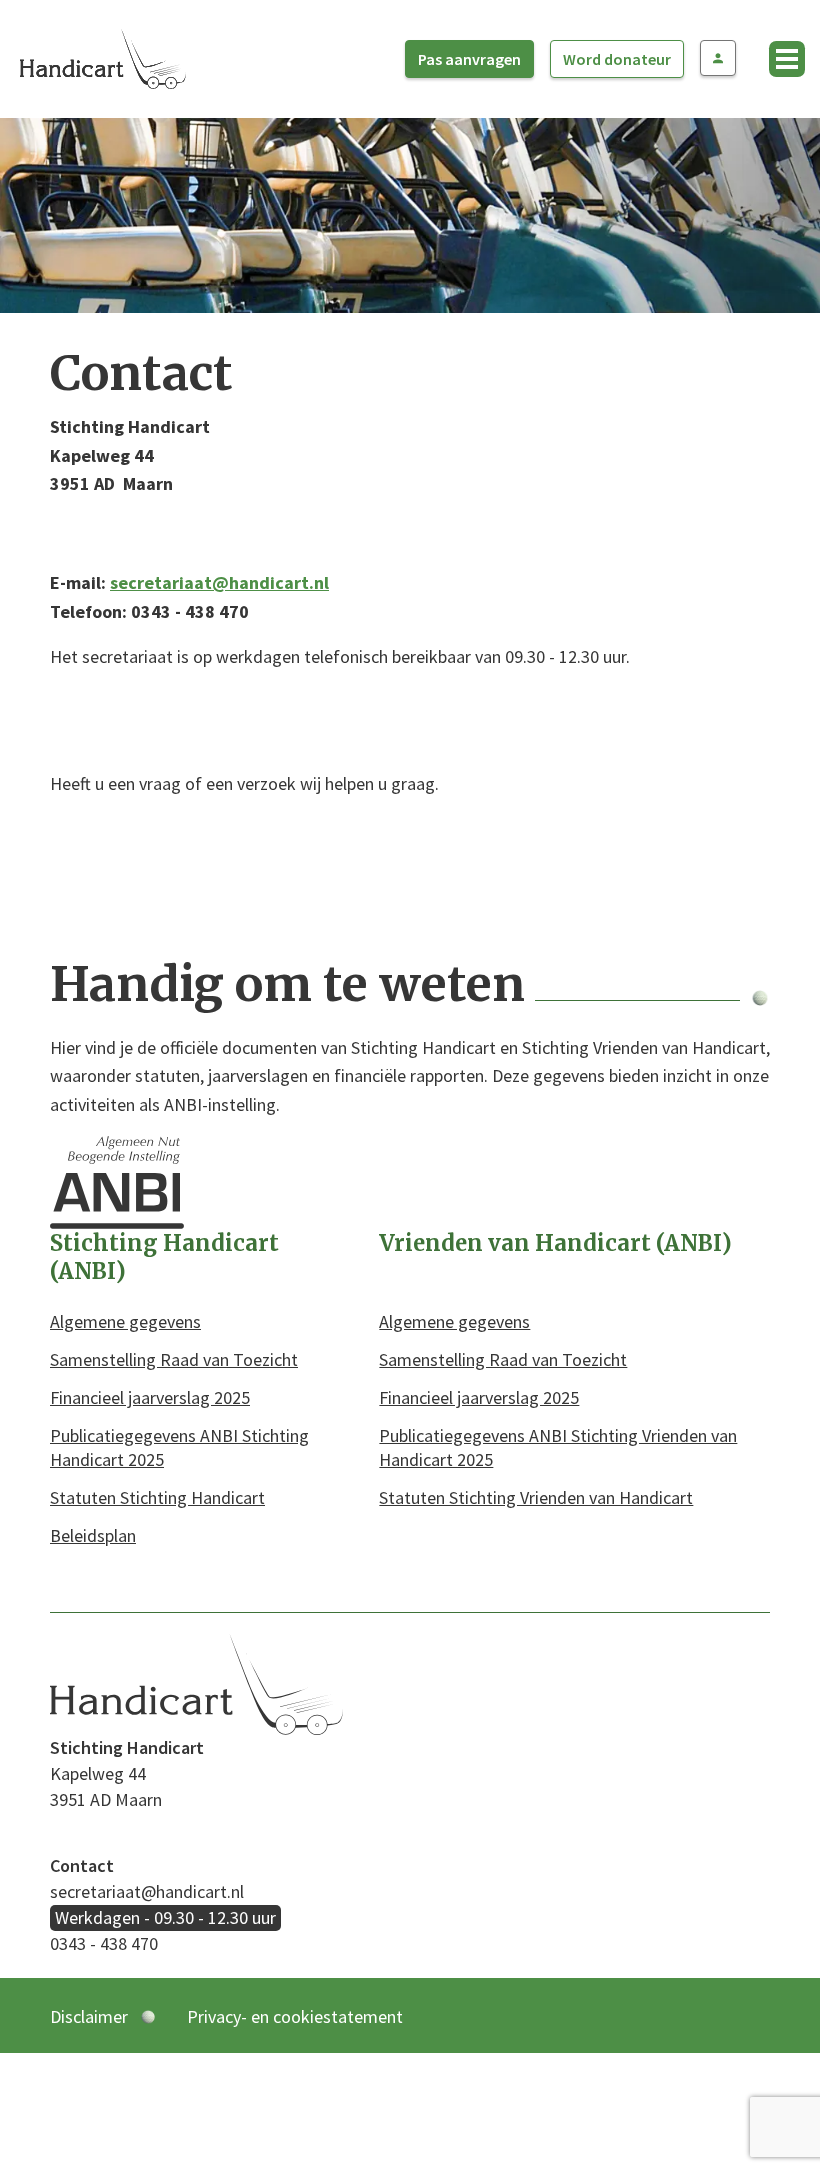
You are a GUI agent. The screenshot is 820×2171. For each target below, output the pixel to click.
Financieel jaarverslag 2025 (150, 1397)
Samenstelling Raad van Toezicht (174, 1359)
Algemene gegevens (125, 1321)
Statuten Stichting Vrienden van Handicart (536, 1497)
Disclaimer (89, 2016)
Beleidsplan (93, 1535)
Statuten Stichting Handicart (157, 1497)
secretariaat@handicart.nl (219, 582)
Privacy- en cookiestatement (295, 2016)
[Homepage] (103, 56)
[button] (787, 59)
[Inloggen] (718, 58)
